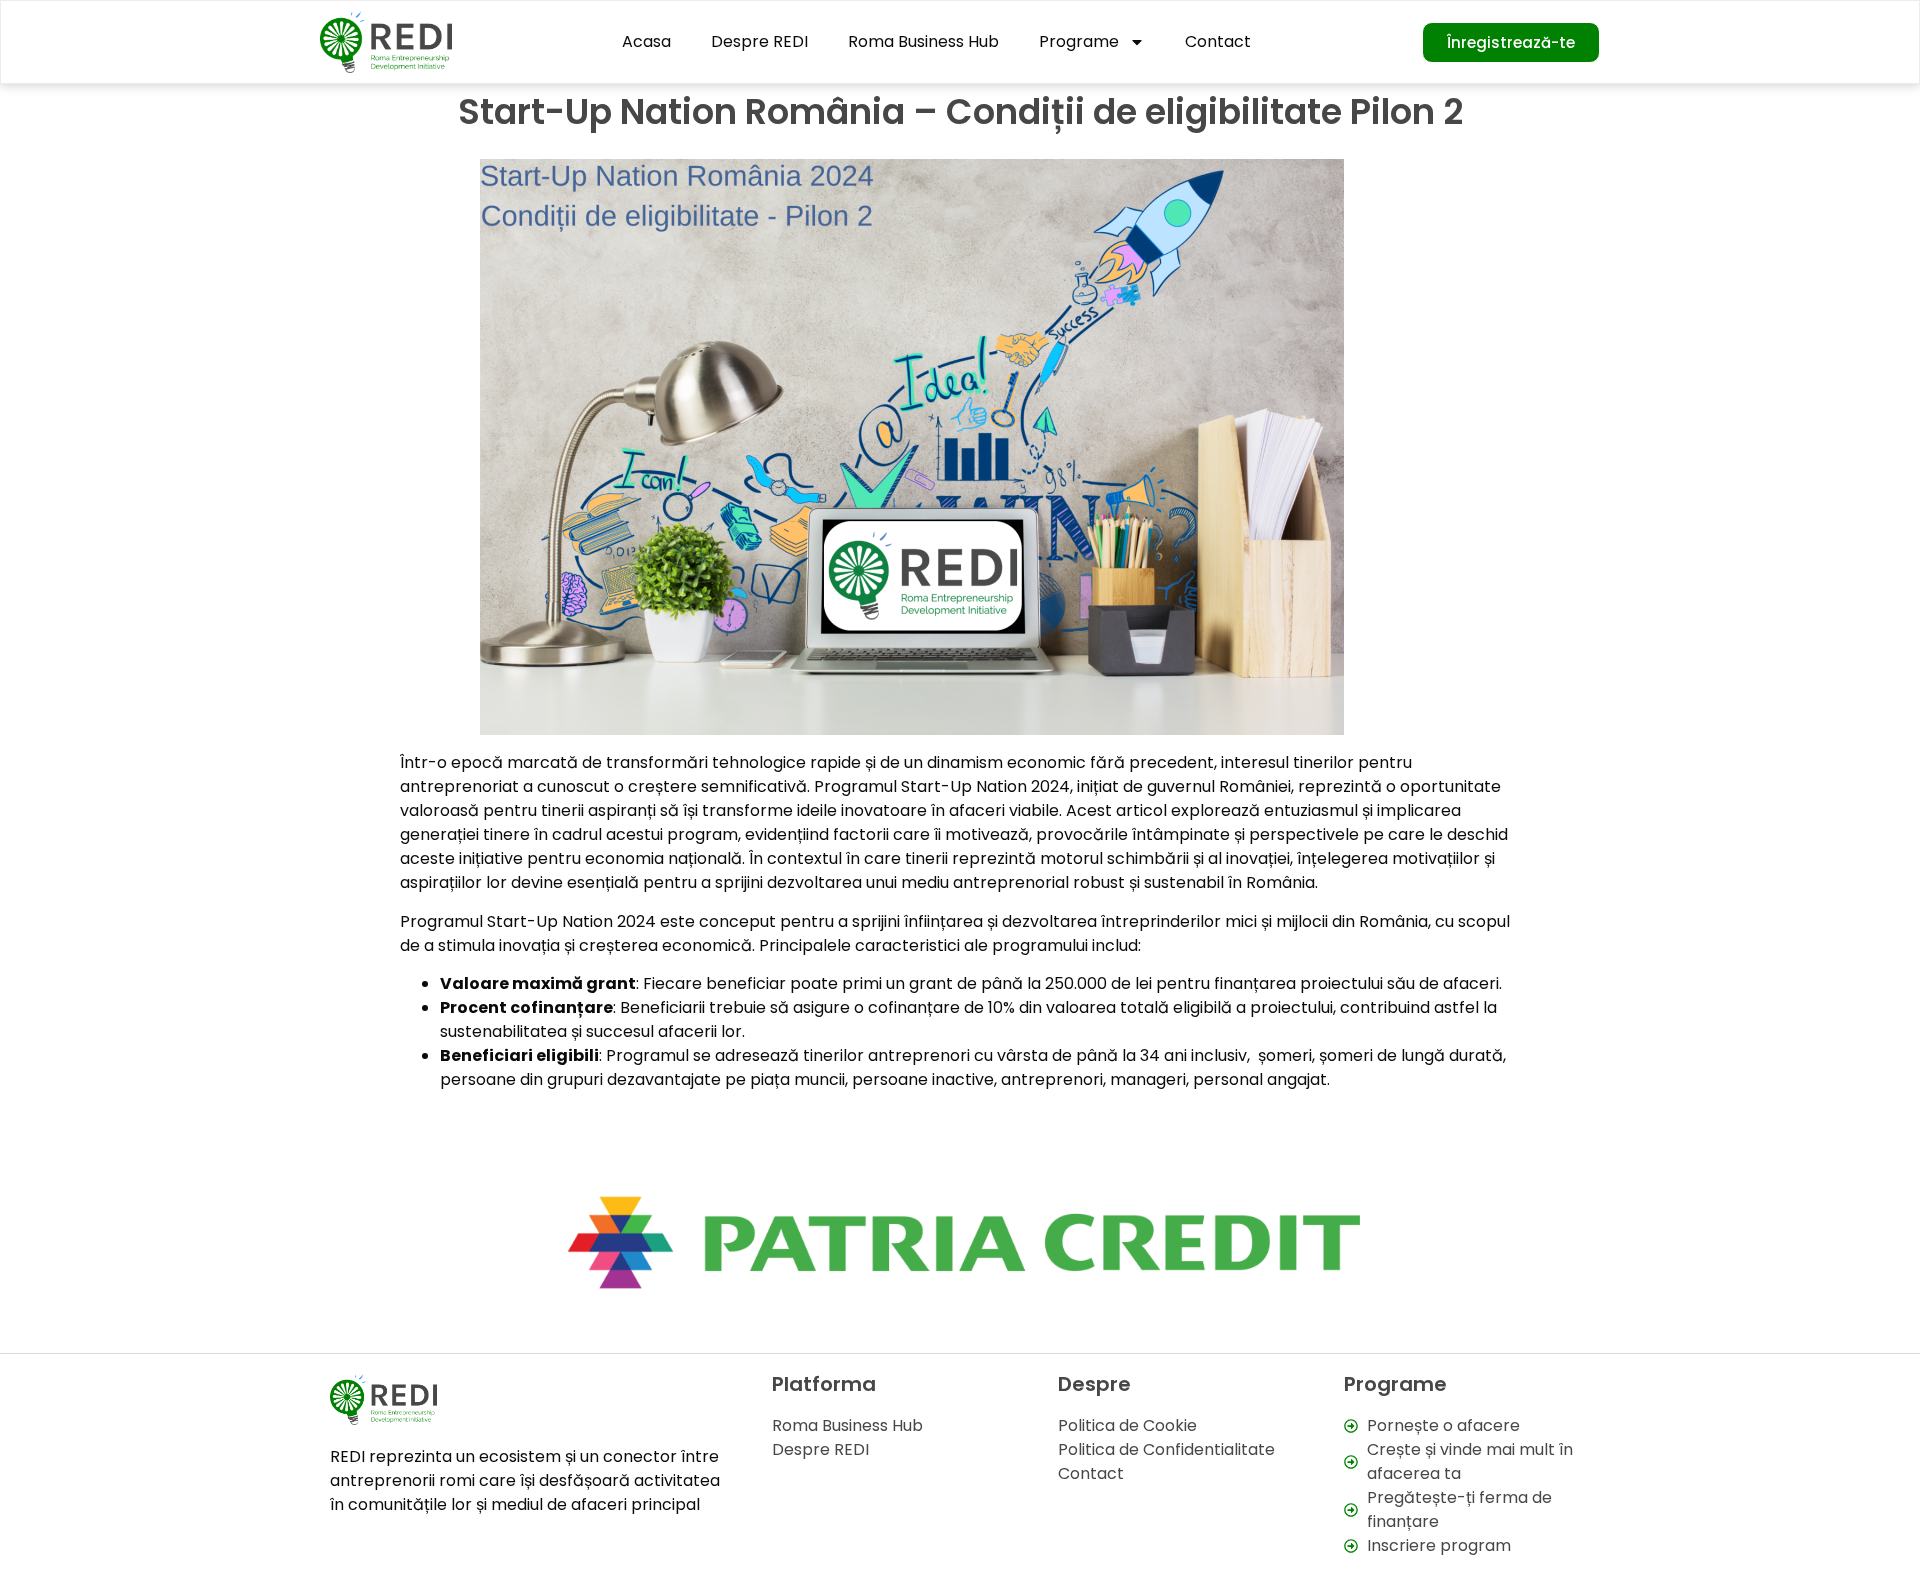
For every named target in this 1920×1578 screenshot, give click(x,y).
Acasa (646, 41)
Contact (1218, 41)
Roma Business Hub (923, 41)
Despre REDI (759, 41)
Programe (1079, 41)
